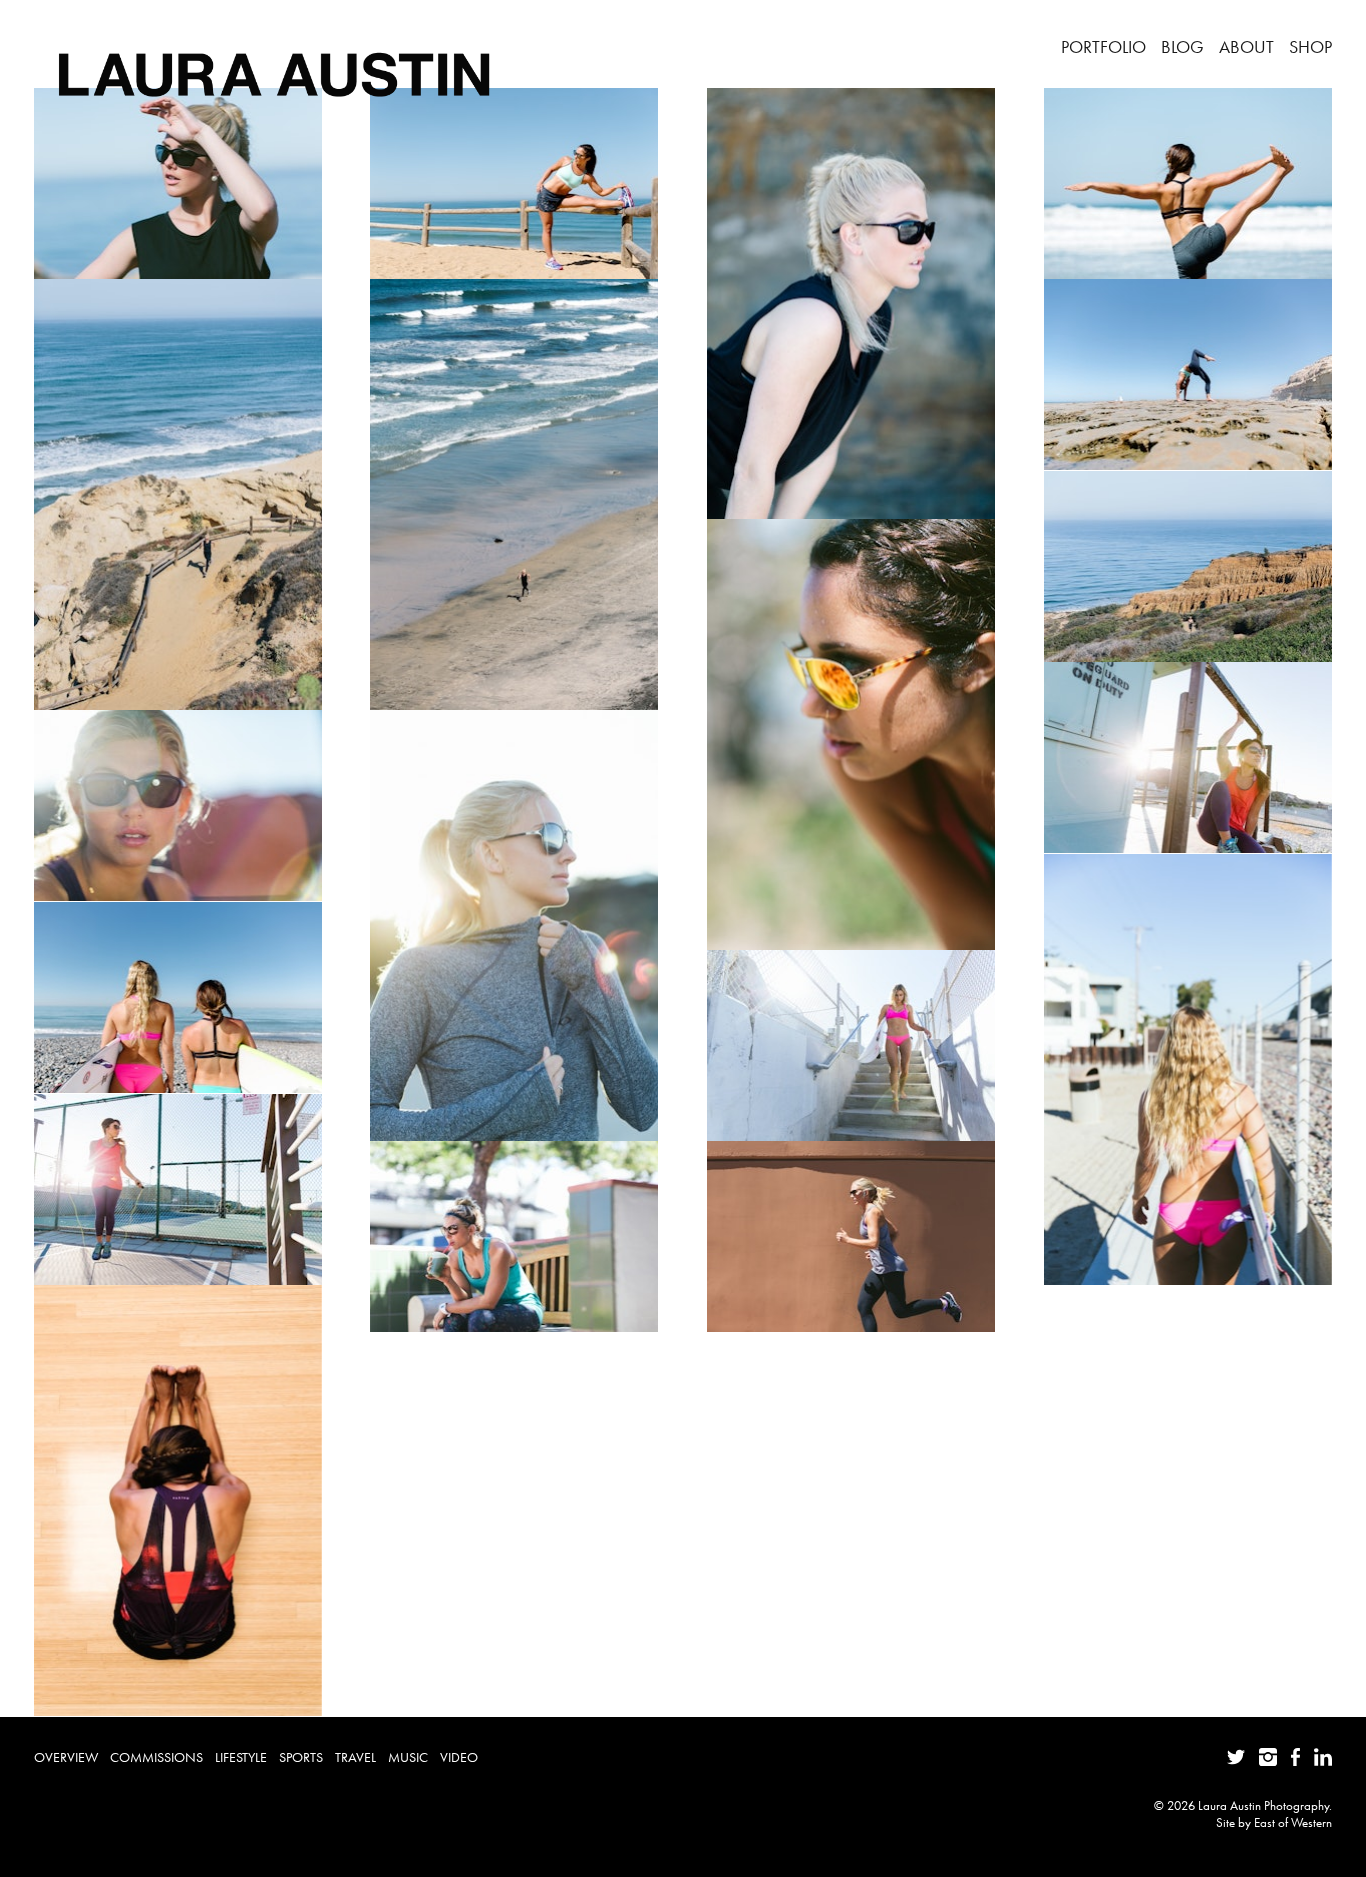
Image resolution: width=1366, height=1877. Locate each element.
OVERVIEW (66, 1757)
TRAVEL (355, 1757)
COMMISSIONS (156, 1757)
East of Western (1293, 1822)
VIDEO (459, 1757)
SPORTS (301, 1757)
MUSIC (408, 1757)
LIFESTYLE (241, 1757)
